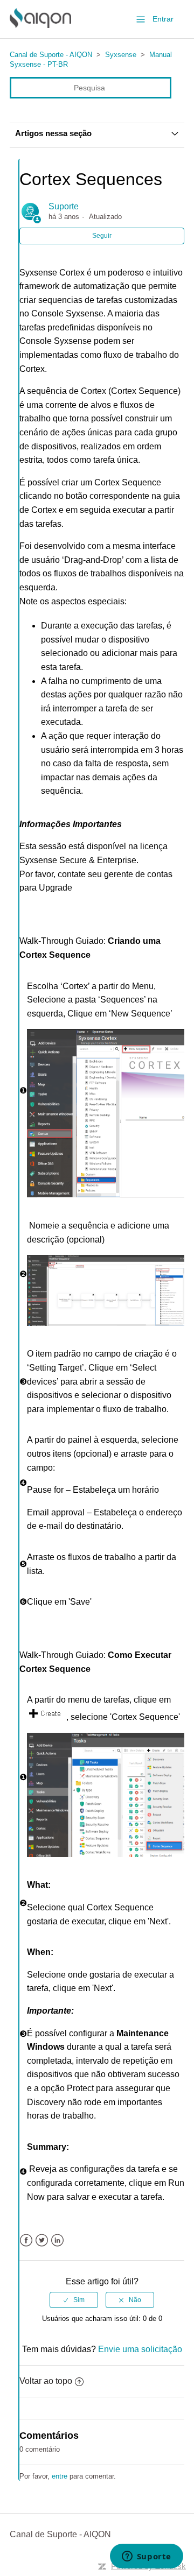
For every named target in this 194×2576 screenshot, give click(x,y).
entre (60, 2476)
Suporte (64, 206)
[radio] (74, 2300)
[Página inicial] (40, 25)
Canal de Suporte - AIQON (51, 55)
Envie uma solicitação (140, 2349)
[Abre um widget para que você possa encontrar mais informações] (146, 2557)
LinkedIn (57, 2240)
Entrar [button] (163, 19)
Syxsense (121, 55)
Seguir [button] (102, 236)
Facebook (26, 2240)
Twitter (42, 2240)
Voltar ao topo (46, 2381)
